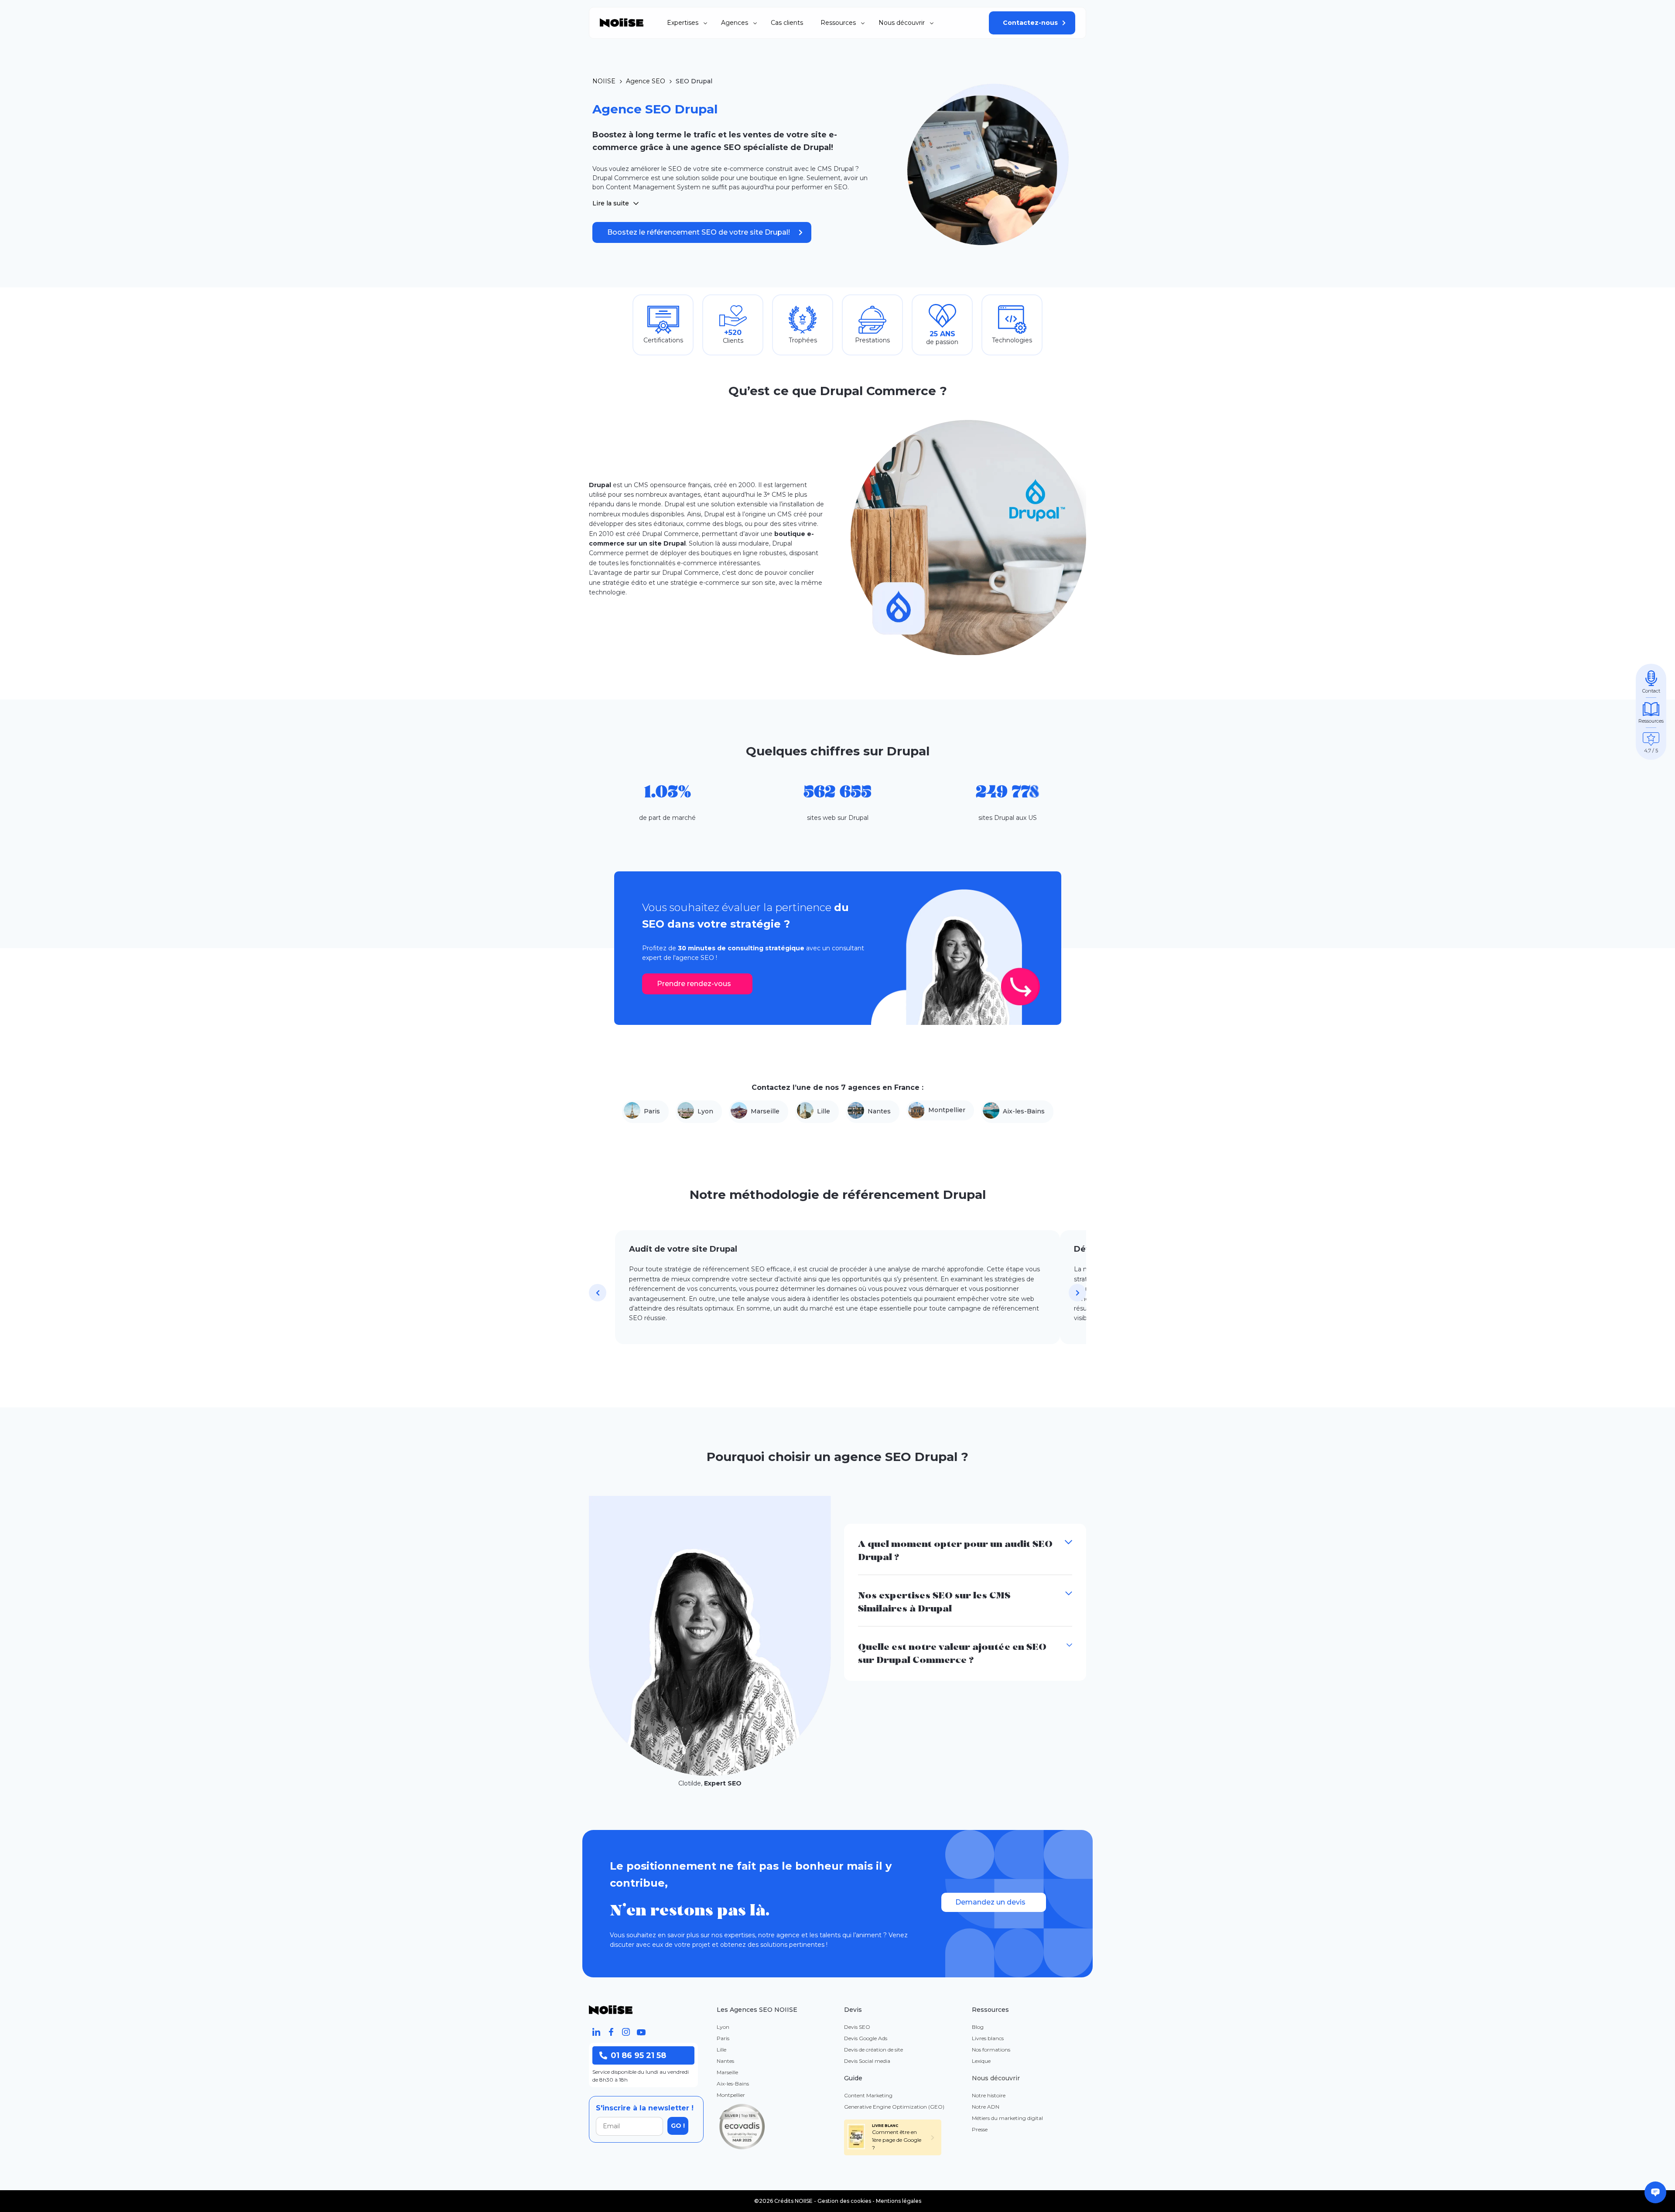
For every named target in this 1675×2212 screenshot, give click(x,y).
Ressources (838, 23)
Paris (652, 1111)
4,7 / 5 (1651, 751)
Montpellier (947, 1110)
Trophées (803, 340)
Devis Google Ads (866, 2038)
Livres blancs (988, 2038)
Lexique (981, 2061)
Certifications (663, 340)
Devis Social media (867, 2061)
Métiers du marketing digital (1007, 2118)
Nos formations (991, 2050)
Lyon (705, 1111)
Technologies (1012, 340)
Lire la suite (611, 203)
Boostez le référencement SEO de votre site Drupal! (699, 232)
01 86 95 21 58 (638, 2055)
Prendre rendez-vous (694, 984)
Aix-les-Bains (1024, 1111)
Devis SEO (857, 2027)
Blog (978, 2027)
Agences (735, 23)
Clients (733, 341)
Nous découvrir (902, 23)
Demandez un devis (990, 1902)
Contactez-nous (1030, 23)
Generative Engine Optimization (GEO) (894, 2107)
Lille (824, 1111)
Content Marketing (868, 2095)
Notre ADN (986, 2107)
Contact (1651, 691)
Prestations (872, 340)
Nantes (879, 1111)
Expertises (683, 23)
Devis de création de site (873, 2050)
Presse (980, 2129)
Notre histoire (989, 2095)
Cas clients (787, 23)
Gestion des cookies (844, 2201)
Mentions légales (899, 2201)
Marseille (765, 1111)
